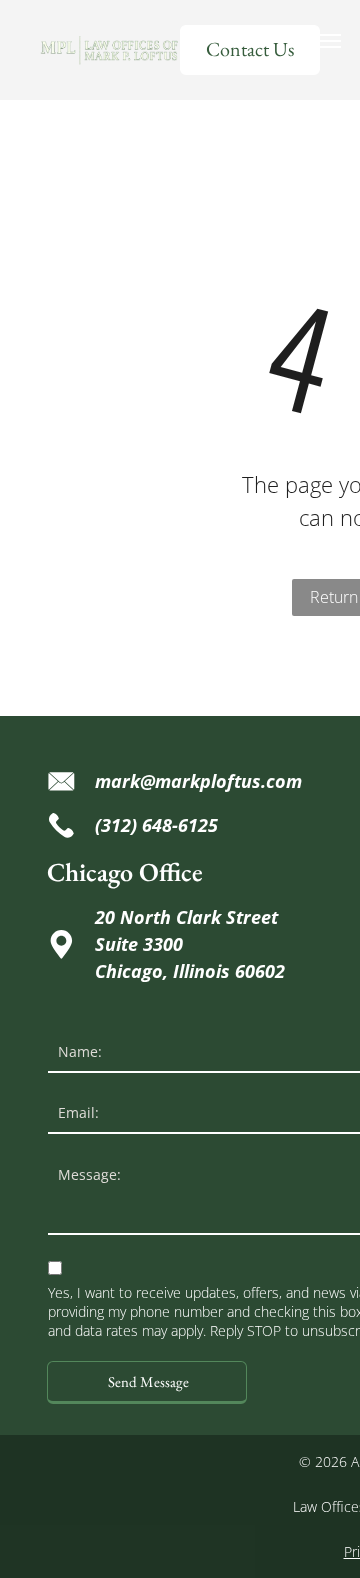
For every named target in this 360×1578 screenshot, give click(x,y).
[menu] (330, 41)
